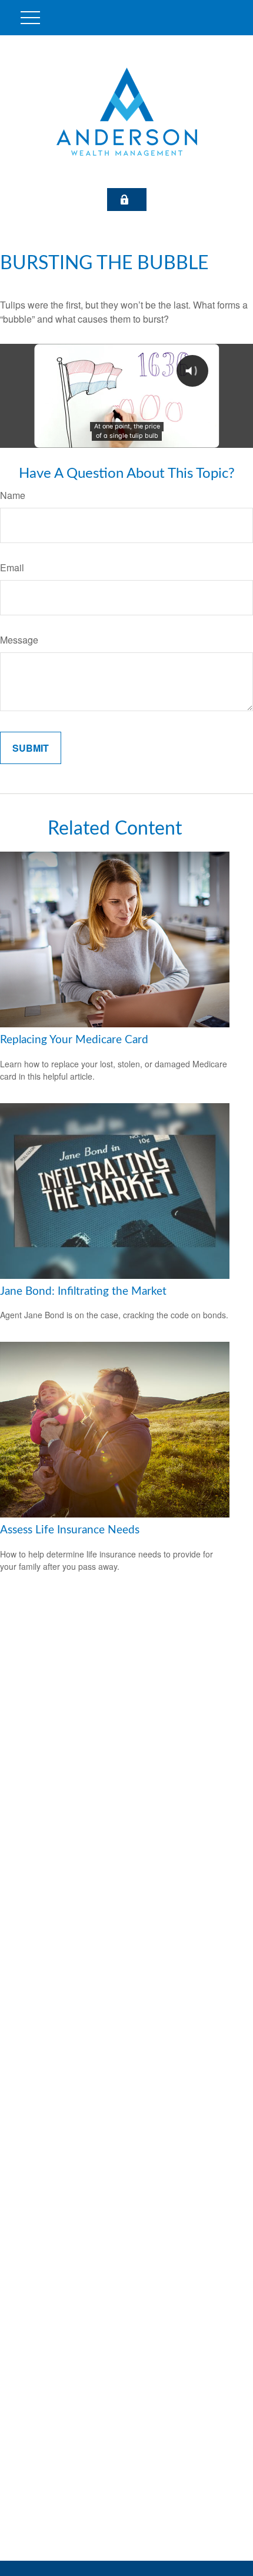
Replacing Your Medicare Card (74, 1040)
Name (13, 495)
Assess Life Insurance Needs (70, 1530)
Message (19, 640)
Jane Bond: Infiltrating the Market (83, 1292)
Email (12, 567)
